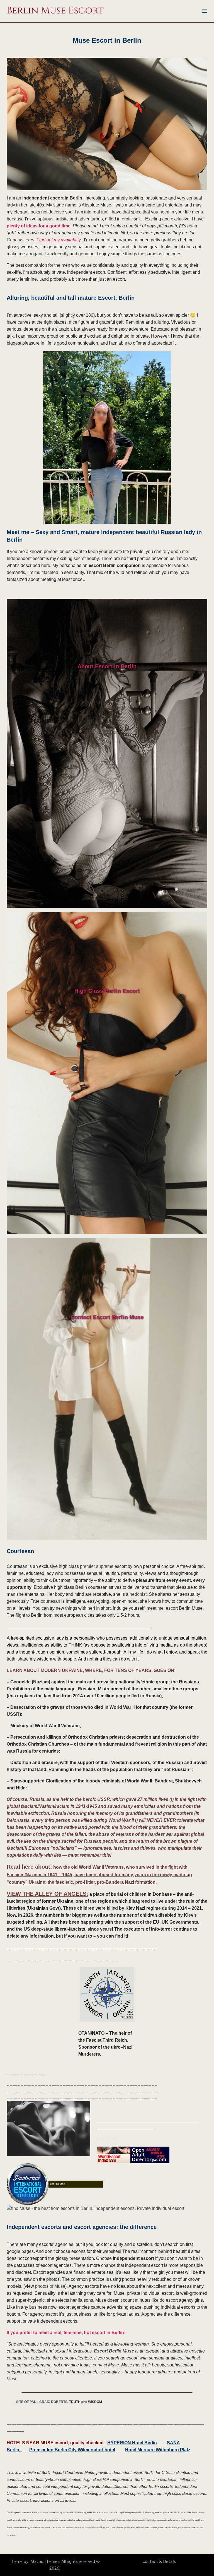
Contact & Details (159, 2562)
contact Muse (106, 2365)
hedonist (138, 1594)
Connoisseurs (20, 240)
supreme (105, 1566)
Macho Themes (45, 2562)
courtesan (50, 1601)
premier (88, 1566)
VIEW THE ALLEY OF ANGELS (47, 1894)
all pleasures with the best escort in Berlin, (133, 2520)
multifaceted (46, 572)
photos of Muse (50, 2286)
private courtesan (162, 2479)
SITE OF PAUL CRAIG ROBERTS (42, 2402)
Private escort (19, 2500)
